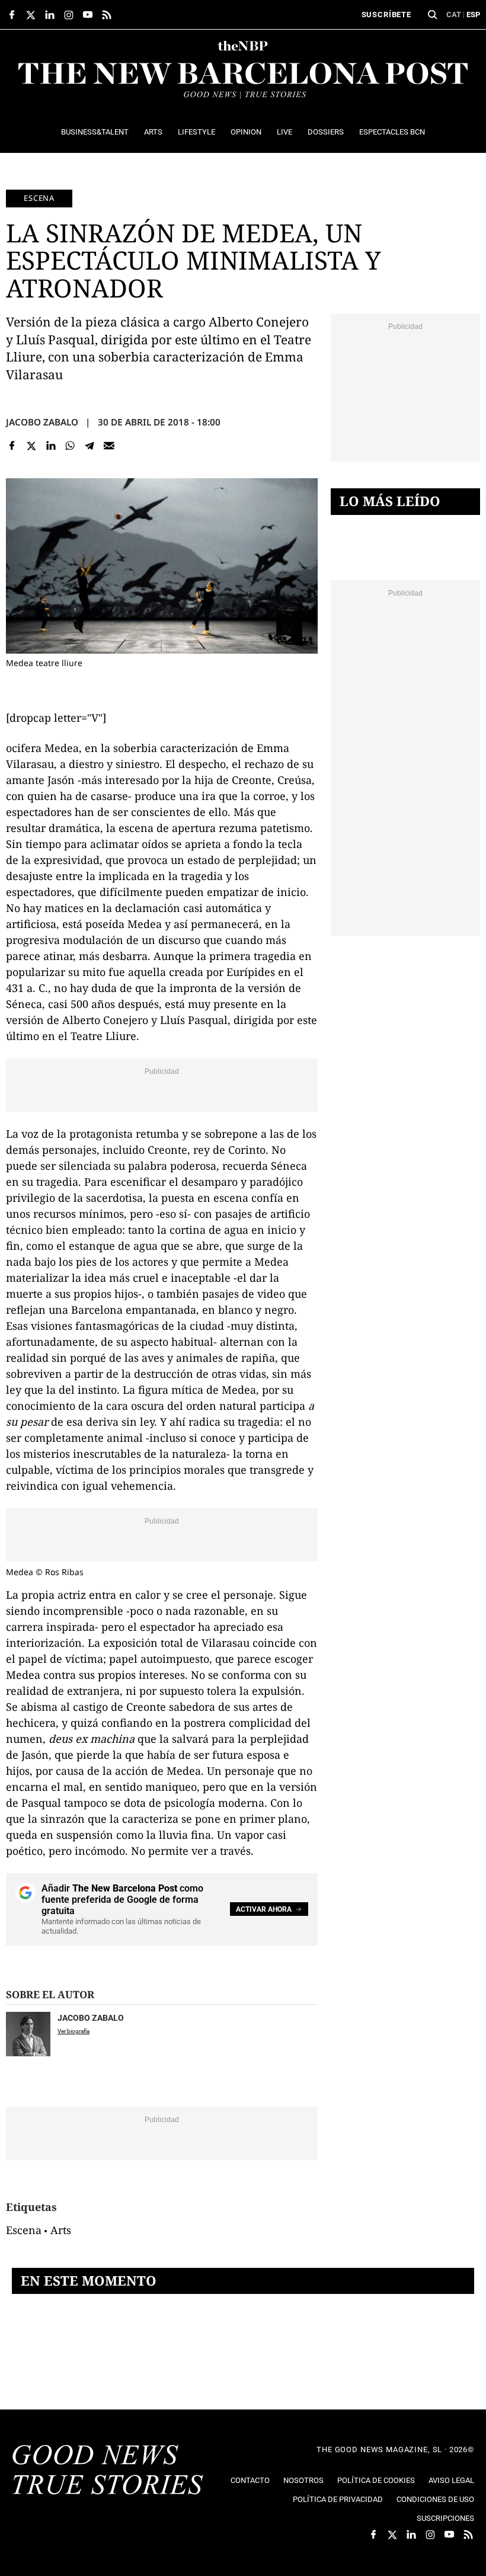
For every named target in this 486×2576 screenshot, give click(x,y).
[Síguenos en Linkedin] (50, 15)
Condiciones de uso (435, 2499)
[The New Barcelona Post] (108, 2471)
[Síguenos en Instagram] (69, 15)
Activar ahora (264, 1909)
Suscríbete (386, 15)
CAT (454, 15)
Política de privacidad (338, 2499)
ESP (473, 15)
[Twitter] (32, 446)
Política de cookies (376, 2480)
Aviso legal (451, 2480)
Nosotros (303, 2480)
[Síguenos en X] (31, 15)
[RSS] (107, 15)
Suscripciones (445, 2518)
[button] (433, 15)
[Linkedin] (51, 446)
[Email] (109, 446)
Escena (39, 198)
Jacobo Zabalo (42, 422)
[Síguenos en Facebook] (12, 15)
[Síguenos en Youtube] (88, 15)
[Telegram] (90, 446)
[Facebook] (12, 446)
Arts (61, 2230)
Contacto (250, 2480)
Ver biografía (73, 2031)
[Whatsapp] (70, 446)
